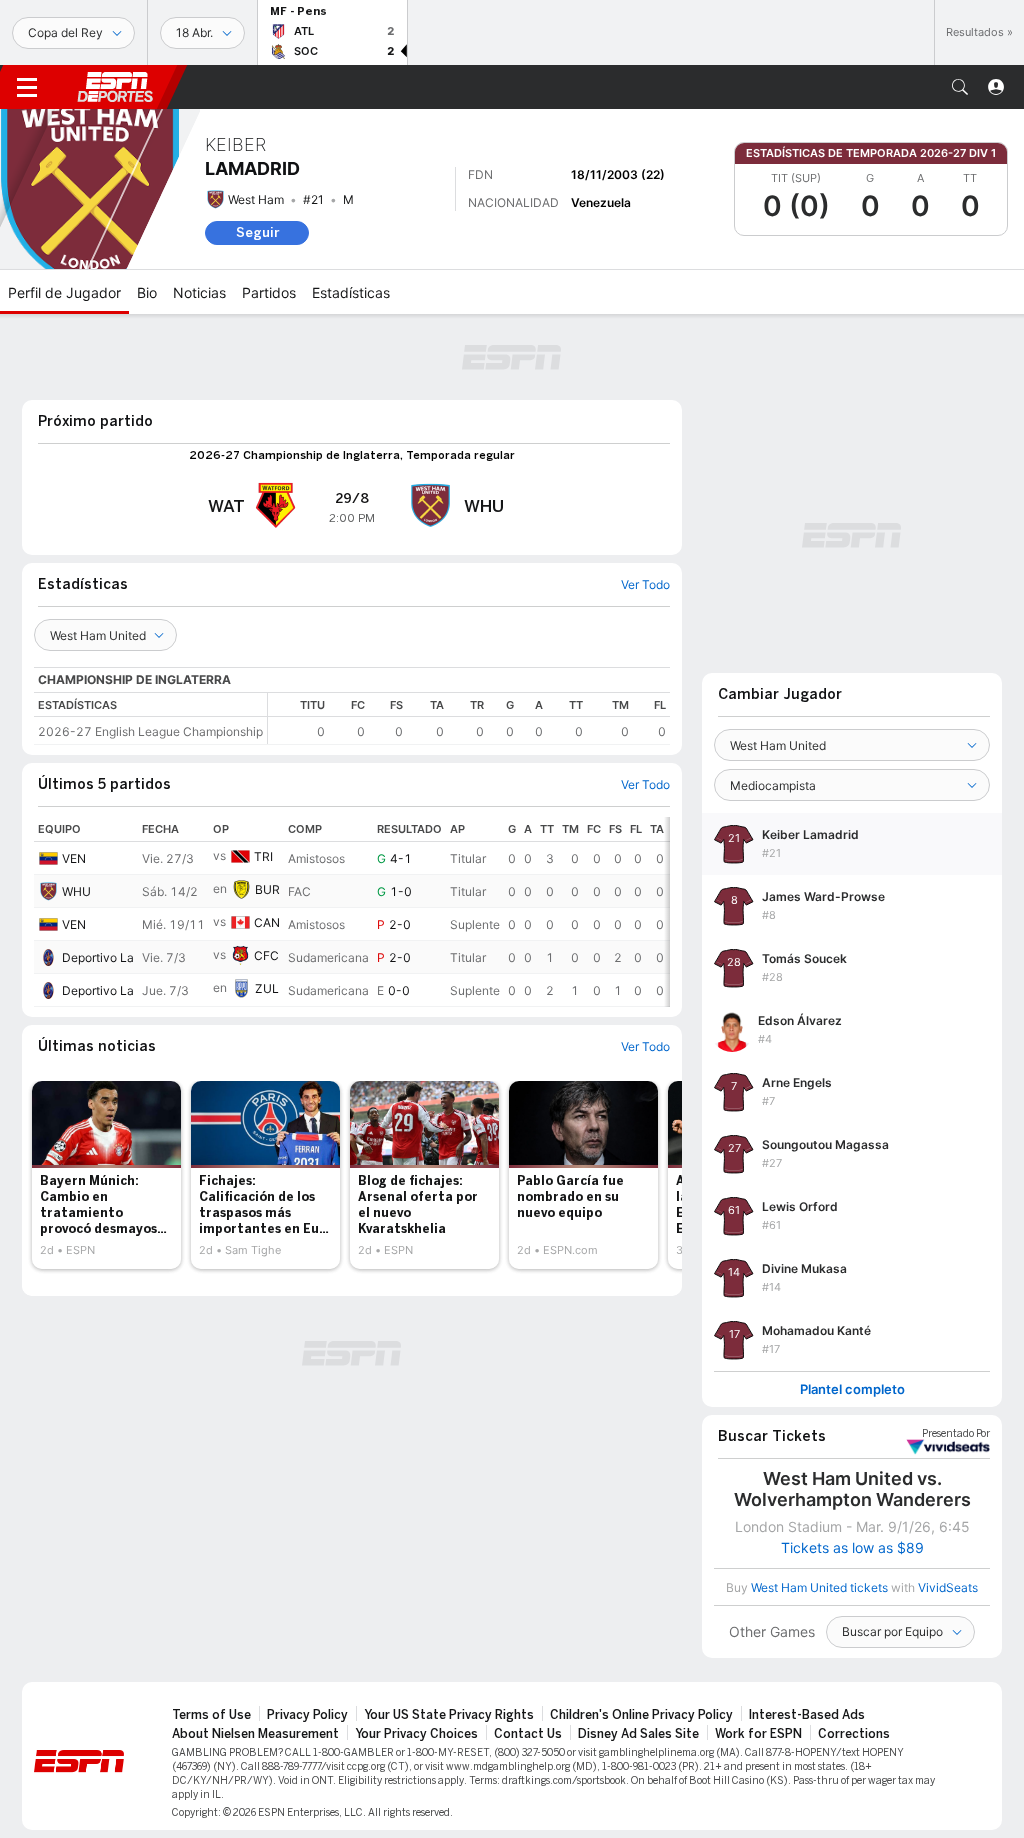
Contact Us (528, 1734)
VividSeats (956, 1434)
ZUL (267, 988)
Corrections (854, 1734)
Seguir (257, 232)
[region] (469, 718)
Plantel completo (852, 1389)
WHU (76, 891)
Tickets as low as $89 (852, 1548)
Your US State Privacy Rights (449, 1715)
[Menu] (27, 87)
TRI (263, 856)
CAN (267, 922)
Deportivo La (98, 957)
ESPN (115, 87)
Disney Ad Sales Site (638, 1734)
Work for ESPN (758, 1734)
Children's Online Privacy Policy (641, 1715)
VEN (74, 858)
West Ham (256, 199)
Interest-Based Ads (807, 1715)
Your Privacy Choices (416, 1734)
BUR (267, 889)
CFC (266, 955)
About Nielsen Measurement (255, 1734)
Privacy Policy (307, 1715)
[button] (960, 87)
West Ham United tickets (819, 1587)
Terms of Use (211, 1715)
